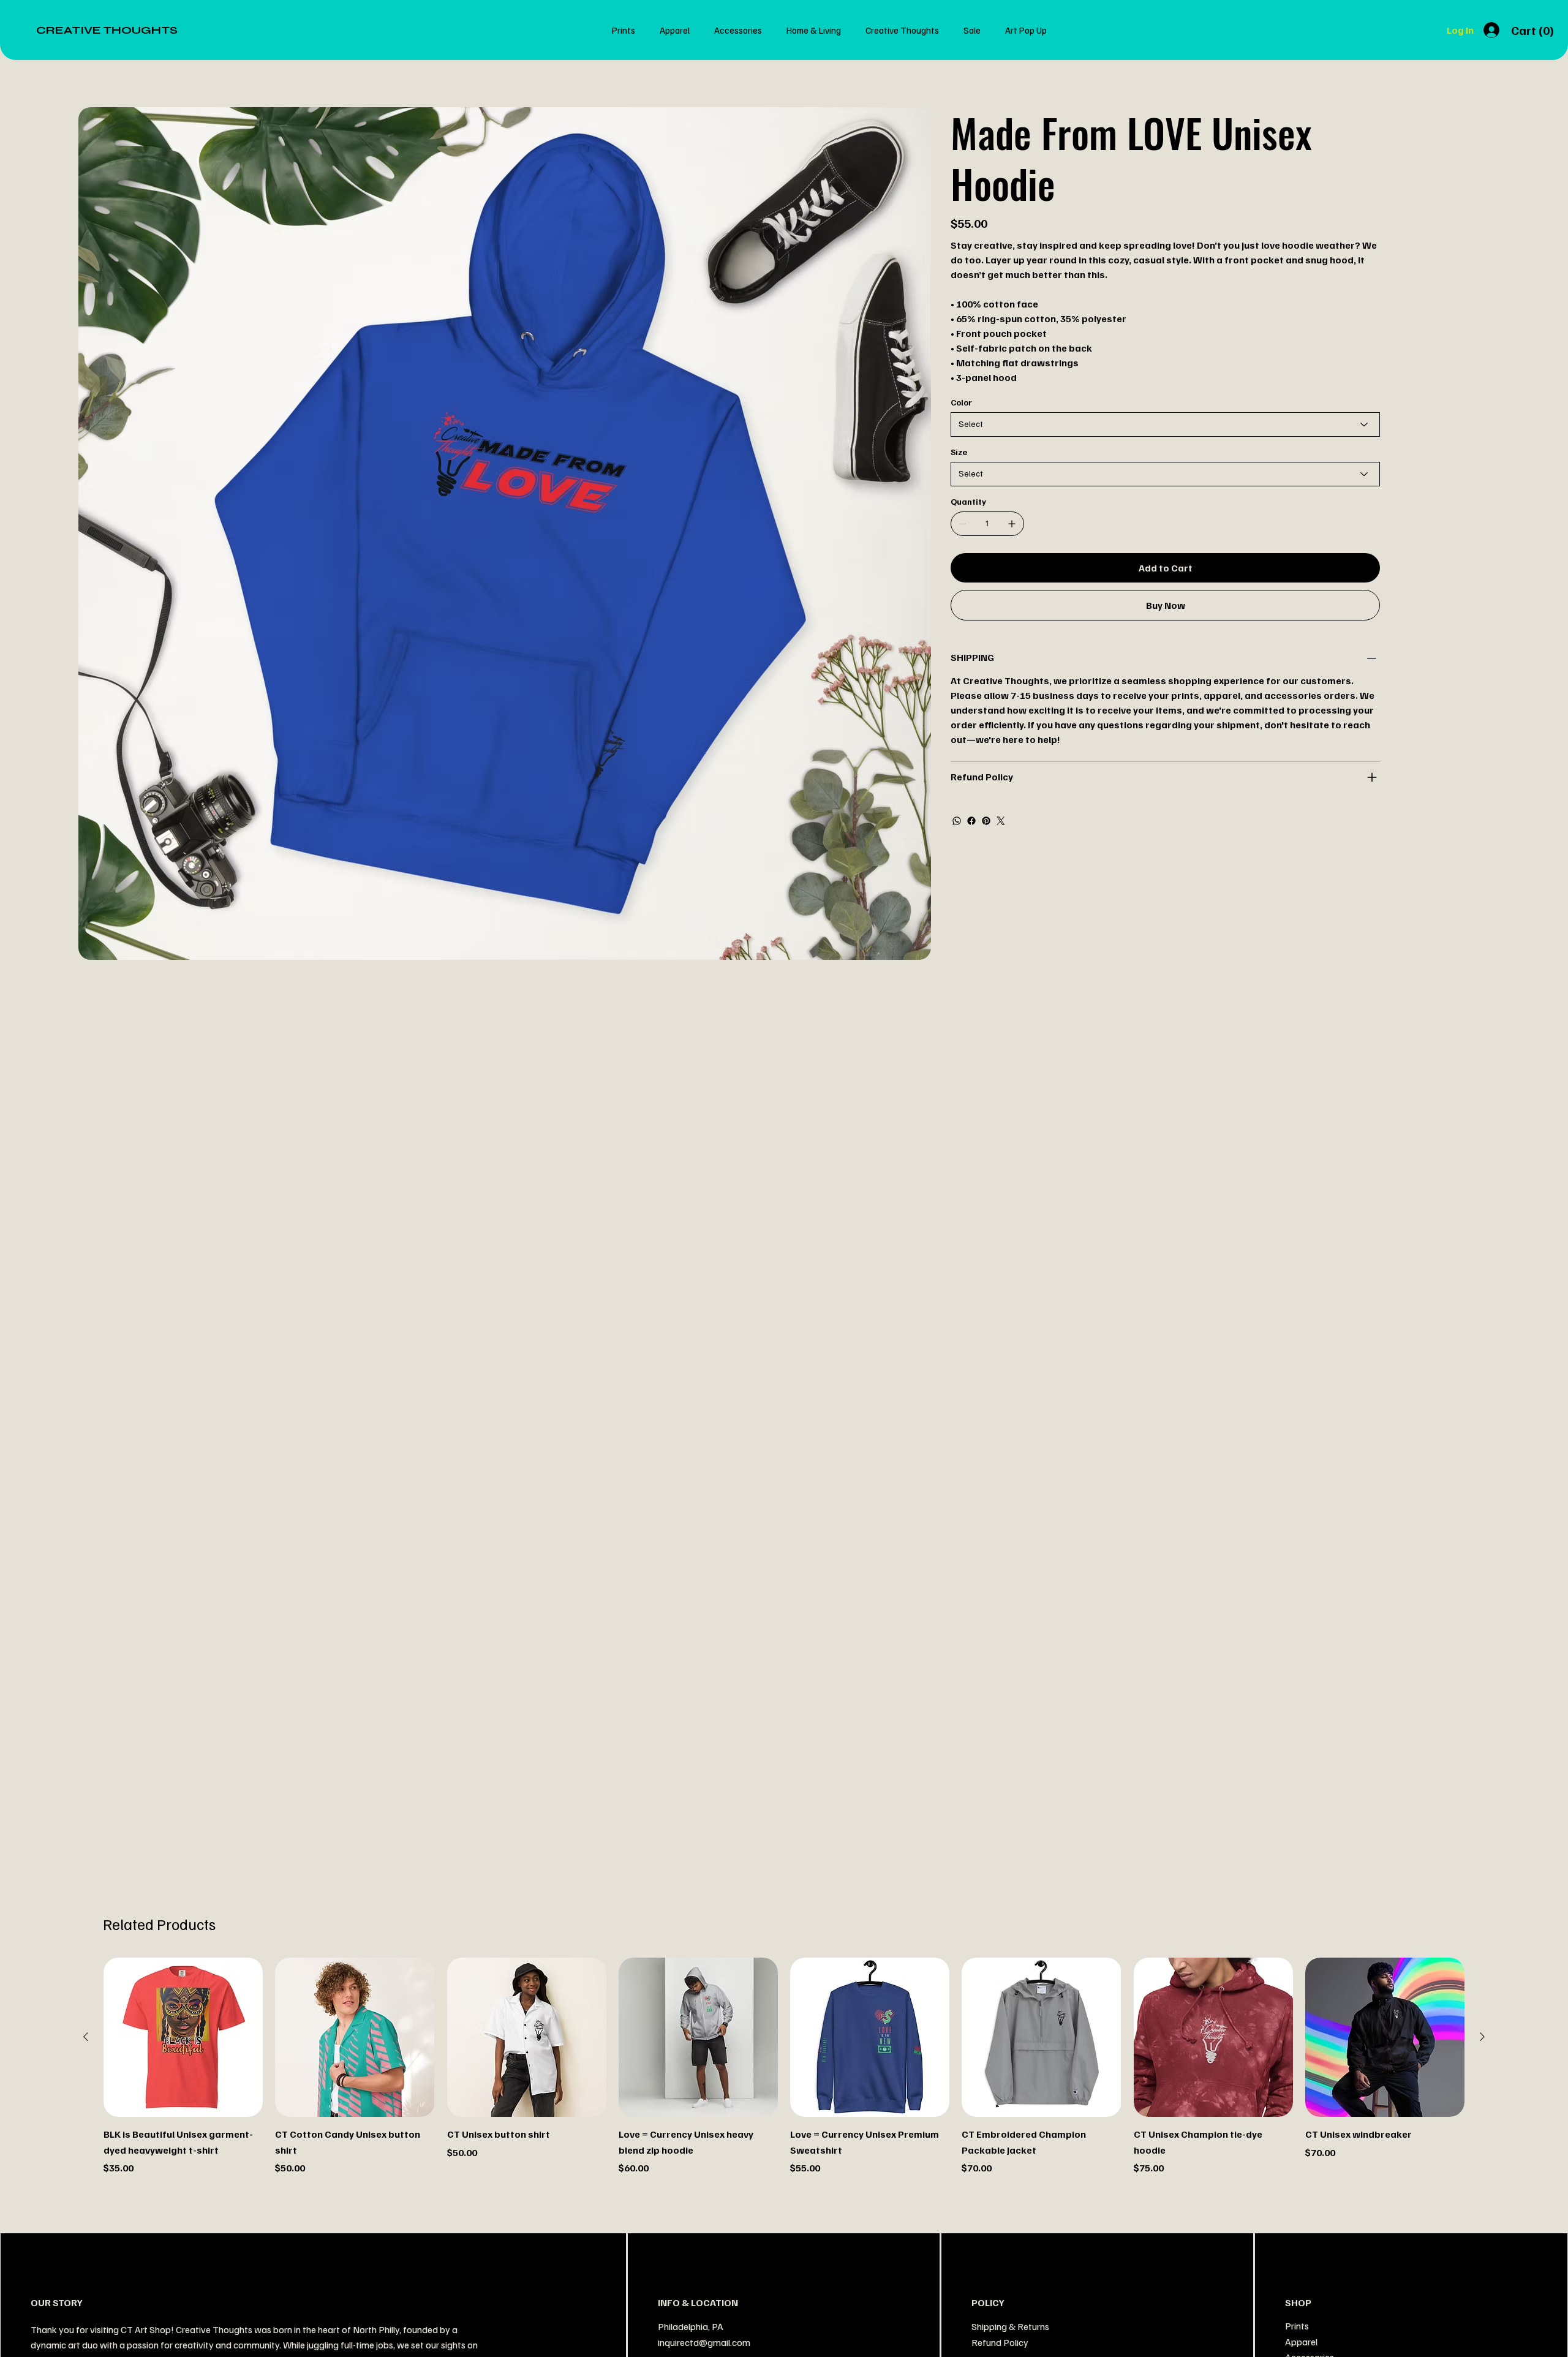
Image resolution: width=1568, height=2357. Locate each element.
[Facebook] (971, 821)
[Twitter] (1001, 821)
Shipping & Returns (1010, 2326)
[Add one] (1012, 524)
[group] (784, 2066)
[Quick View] (183, 2037)
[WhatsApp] (957, 821)
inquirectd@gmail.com (704, 2342)
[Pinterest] (986, 821)
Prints (1297, 2326)
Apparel (1301, 2342)
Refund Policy (1000, 2342)
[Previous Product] (86, 2037)
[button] (1534, 31)
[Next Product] (1482, 2037)
